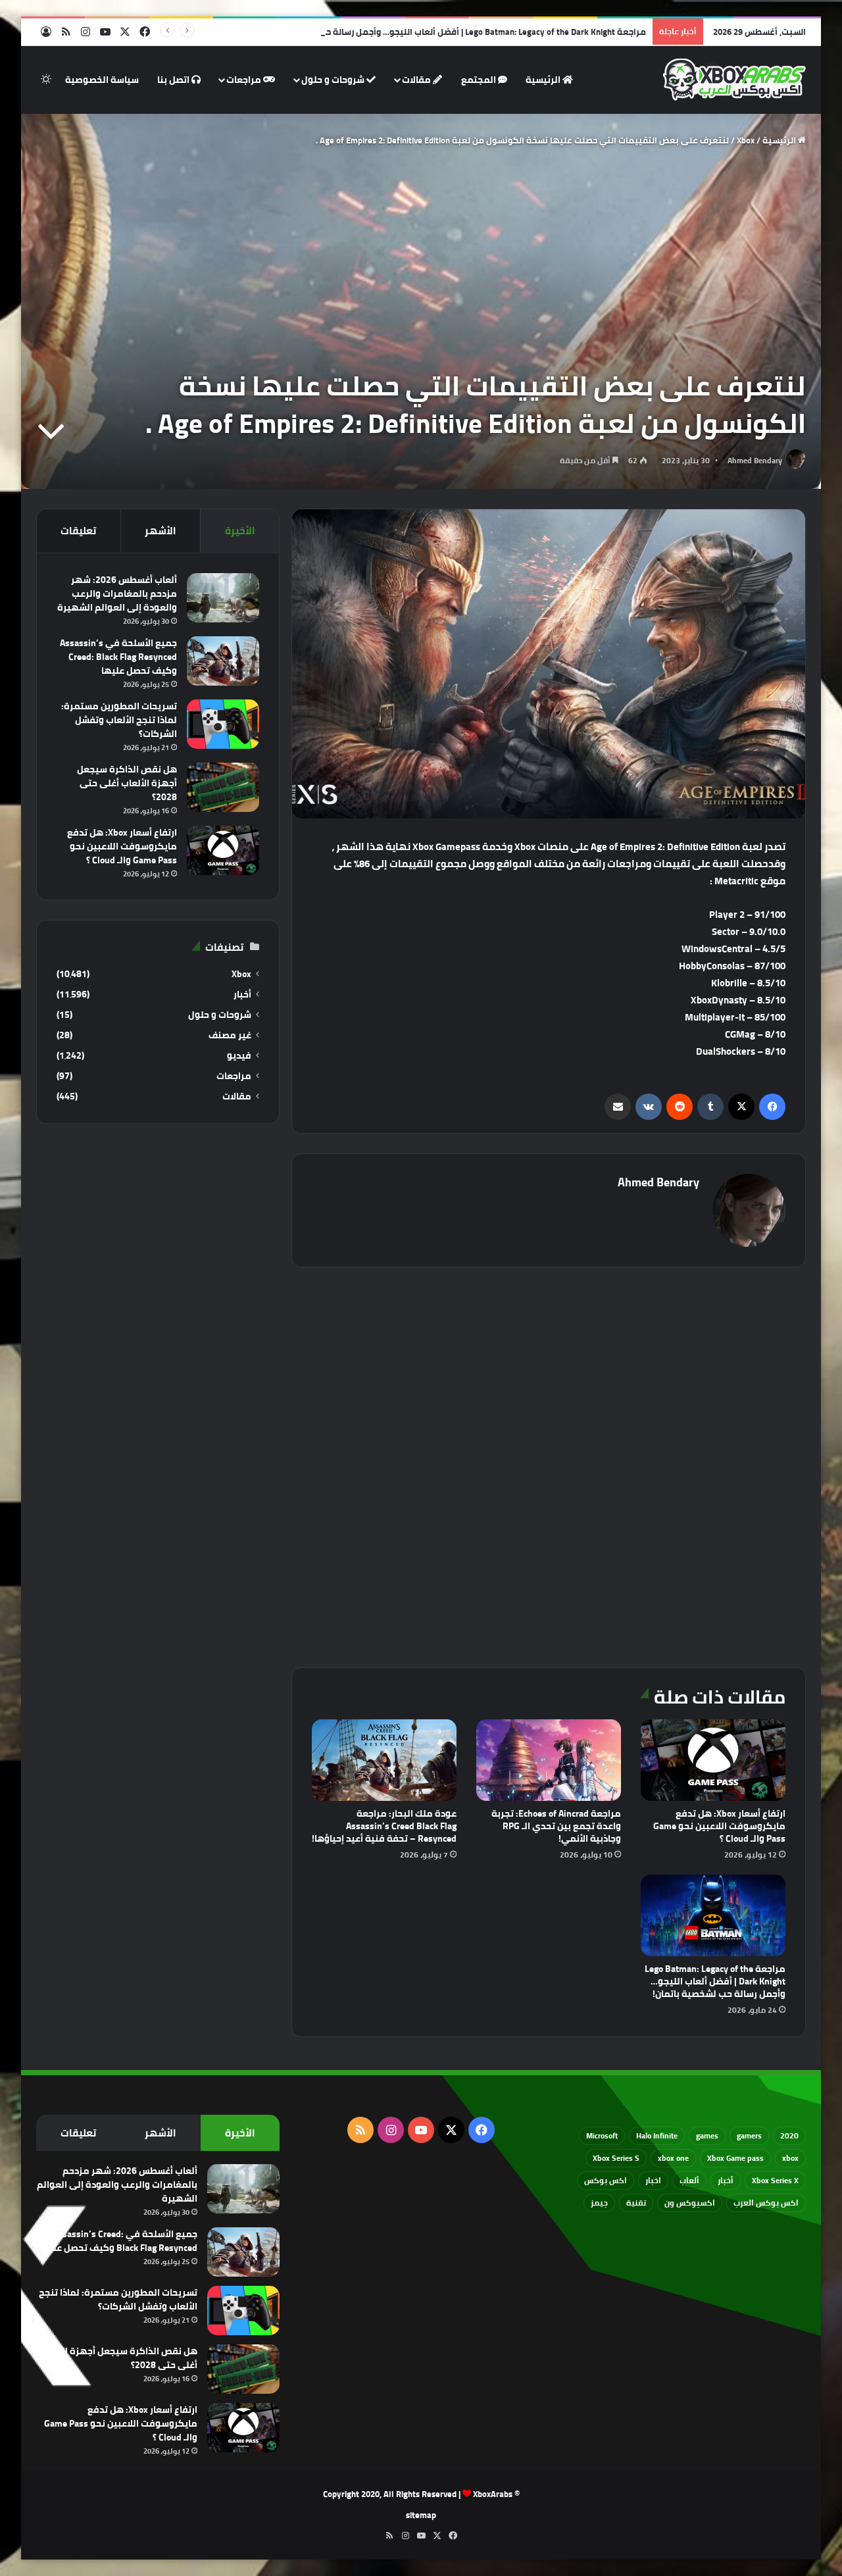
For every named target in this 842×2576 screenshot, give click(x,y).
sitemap (421, 2515)
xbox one (673, 2158)
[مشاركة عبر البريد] (618, 1107)
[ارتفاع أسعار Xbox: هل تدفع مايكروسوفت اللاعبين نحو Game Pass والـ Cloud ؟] (713, 1760)
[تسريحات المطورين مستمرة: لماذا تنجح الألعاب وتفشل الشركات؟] (223, 724)
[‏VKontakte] (649, 1107)
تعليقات (78, 531)
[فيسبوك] (772, 1107)
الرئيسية (544, 80)
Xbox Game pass (735, 2158)
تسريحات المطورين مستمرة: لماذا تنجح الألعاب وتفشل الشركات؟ (119, 720)
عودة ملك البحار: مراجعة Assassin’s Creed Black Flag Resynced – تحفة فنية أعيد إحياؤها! (384, 1826)
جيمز (599, 2203)
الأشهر (161, 531)
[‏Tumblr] (710, 1107)
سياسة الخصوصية (102, 80)
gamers (749, 2135)
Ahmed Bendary (755, 460)
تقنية (636, 2203)
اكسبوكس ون (690, 2203)
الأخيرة (240, 531)
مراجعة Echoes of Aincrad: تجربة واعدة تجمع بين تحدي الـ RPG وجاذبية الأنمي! (556, 1826)
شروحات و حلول (334, 80)
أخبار (242, 995)
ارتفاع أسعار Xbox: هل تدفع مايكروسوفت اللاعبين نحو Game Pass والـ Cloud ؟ (719, 1826)
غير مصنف (230, 1035)
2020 (789, 2135)
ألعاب (689, 2180)
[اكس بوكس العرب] (734, 80)
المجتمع (480, 80)
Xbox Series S (616, 2158)
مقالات (417, 80)
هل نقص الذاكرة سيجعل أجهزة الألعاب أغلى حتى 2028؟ (127, 783)
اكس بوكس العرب (766, 2203)
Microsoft (602, 2135)
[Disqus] (549, 1465)
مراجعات (245, 80)
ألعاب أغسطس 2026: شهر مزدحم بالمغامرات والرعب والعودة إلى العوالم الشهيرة (117, 593)
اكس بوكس (606, 2180)
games (707, 2135)
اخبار (653, 2180)
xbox (790, 2158)
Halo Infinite (657, 2135)
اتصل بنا (174, 80)
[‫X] (741, 1107)
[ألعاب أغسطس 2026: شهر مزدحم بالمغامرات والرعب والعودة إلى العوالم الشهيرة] (223, 598)
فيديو (239, 1056)
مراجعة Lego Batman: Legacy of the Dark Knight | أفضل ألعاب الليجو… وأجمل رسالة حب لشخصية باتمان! (451, 32)
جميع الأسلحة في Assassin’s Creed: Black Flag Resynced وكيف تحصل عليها (118, 657)
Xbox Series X (775, 2180)
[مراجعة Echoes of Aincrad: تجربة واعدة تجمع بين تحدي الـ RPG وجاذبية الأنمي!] (549, 1760)
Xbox (746, 140)
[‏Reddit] (680, 1107)
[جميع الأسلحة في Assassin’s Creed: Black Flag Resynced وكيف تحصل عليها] (223, 661)
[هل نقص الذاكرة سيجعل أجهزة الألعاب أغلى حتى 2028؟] (223, 787)
